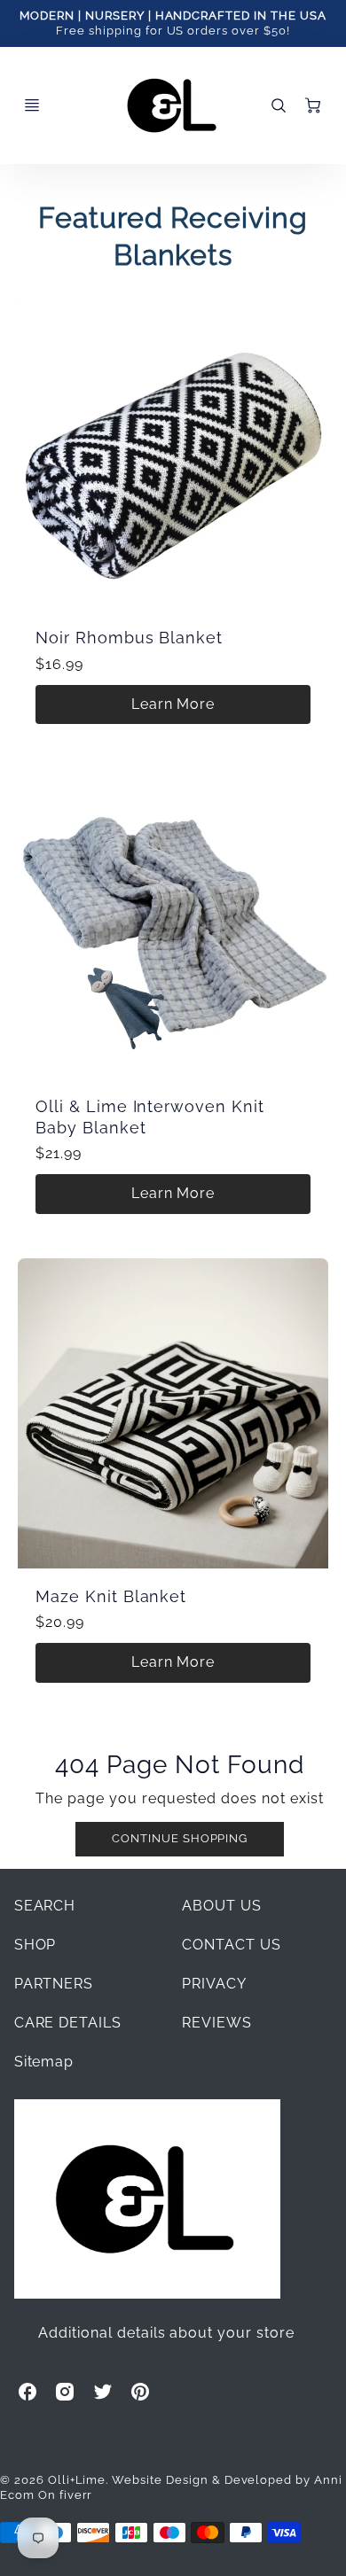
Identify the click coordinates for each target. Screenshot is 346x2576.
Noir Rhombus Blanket (129, 638)
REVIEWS (217, 2023)
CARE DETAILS (68, 2023)
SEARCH (45, 1906)
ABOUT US (222, 1906)
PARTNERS (54, 1984)
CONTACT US (232, 1945)
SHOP (35, 1945)
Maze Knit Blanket (111, 1596)
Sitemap (44, 2062)
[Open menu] (32, 105)
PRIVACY (214, 1984)
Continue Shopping (180, 1838)
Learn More (173, 704)
